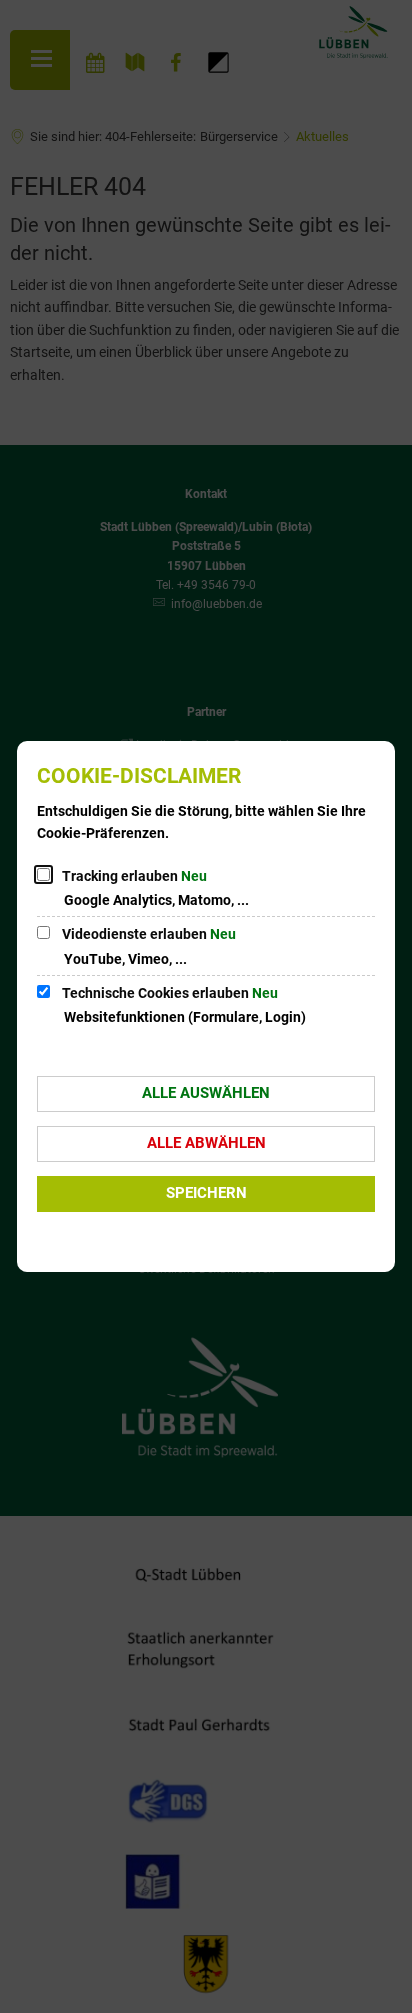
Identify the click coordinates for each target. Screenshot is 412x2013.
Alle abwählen (206, 1143)
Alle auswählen (206, 1093)
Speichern (206, 1193)
